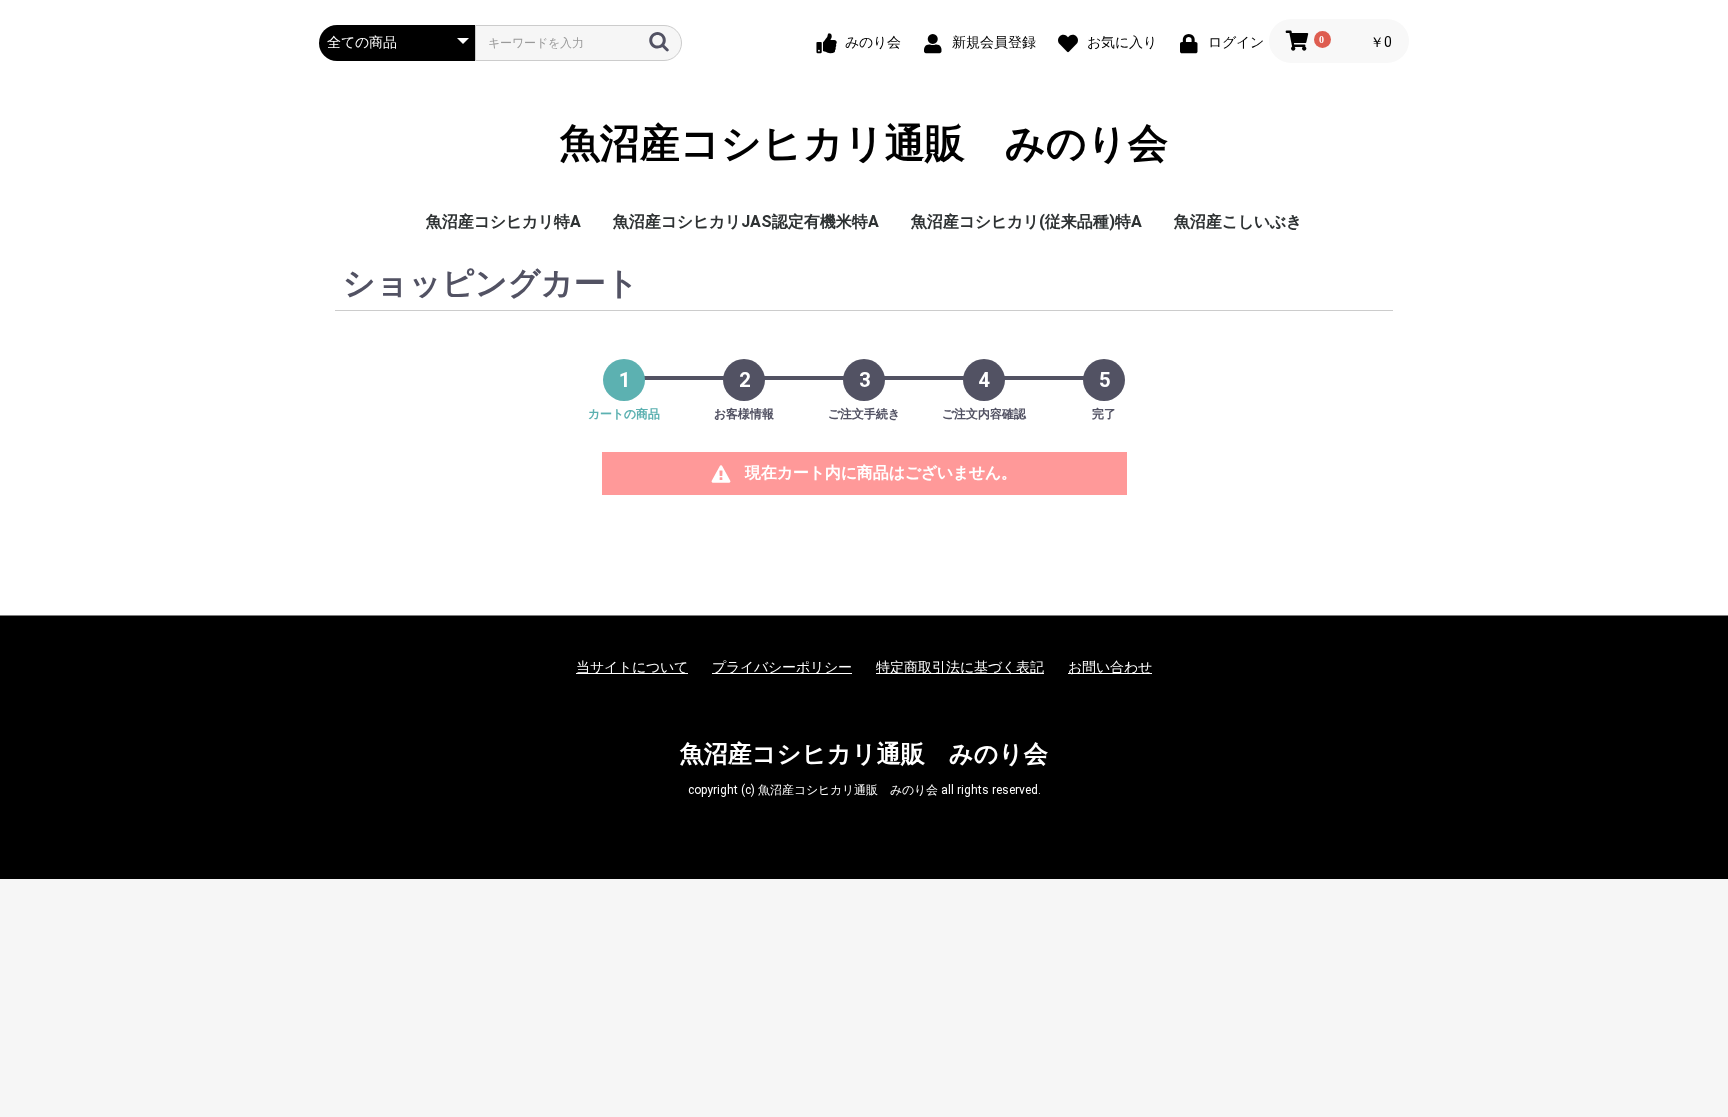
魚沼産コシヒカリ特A (503, 221)
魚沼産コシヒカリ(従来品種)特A (1026, 221)
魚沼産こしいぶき (1238, 221)
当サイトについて (632, 667)
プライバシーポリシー (782, 667)
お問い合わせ (1110, 667)
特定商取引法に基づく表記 (960, 667)
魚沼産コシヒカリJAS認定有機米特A (746, 221)
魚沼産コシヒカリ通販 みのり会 (864, 144)
